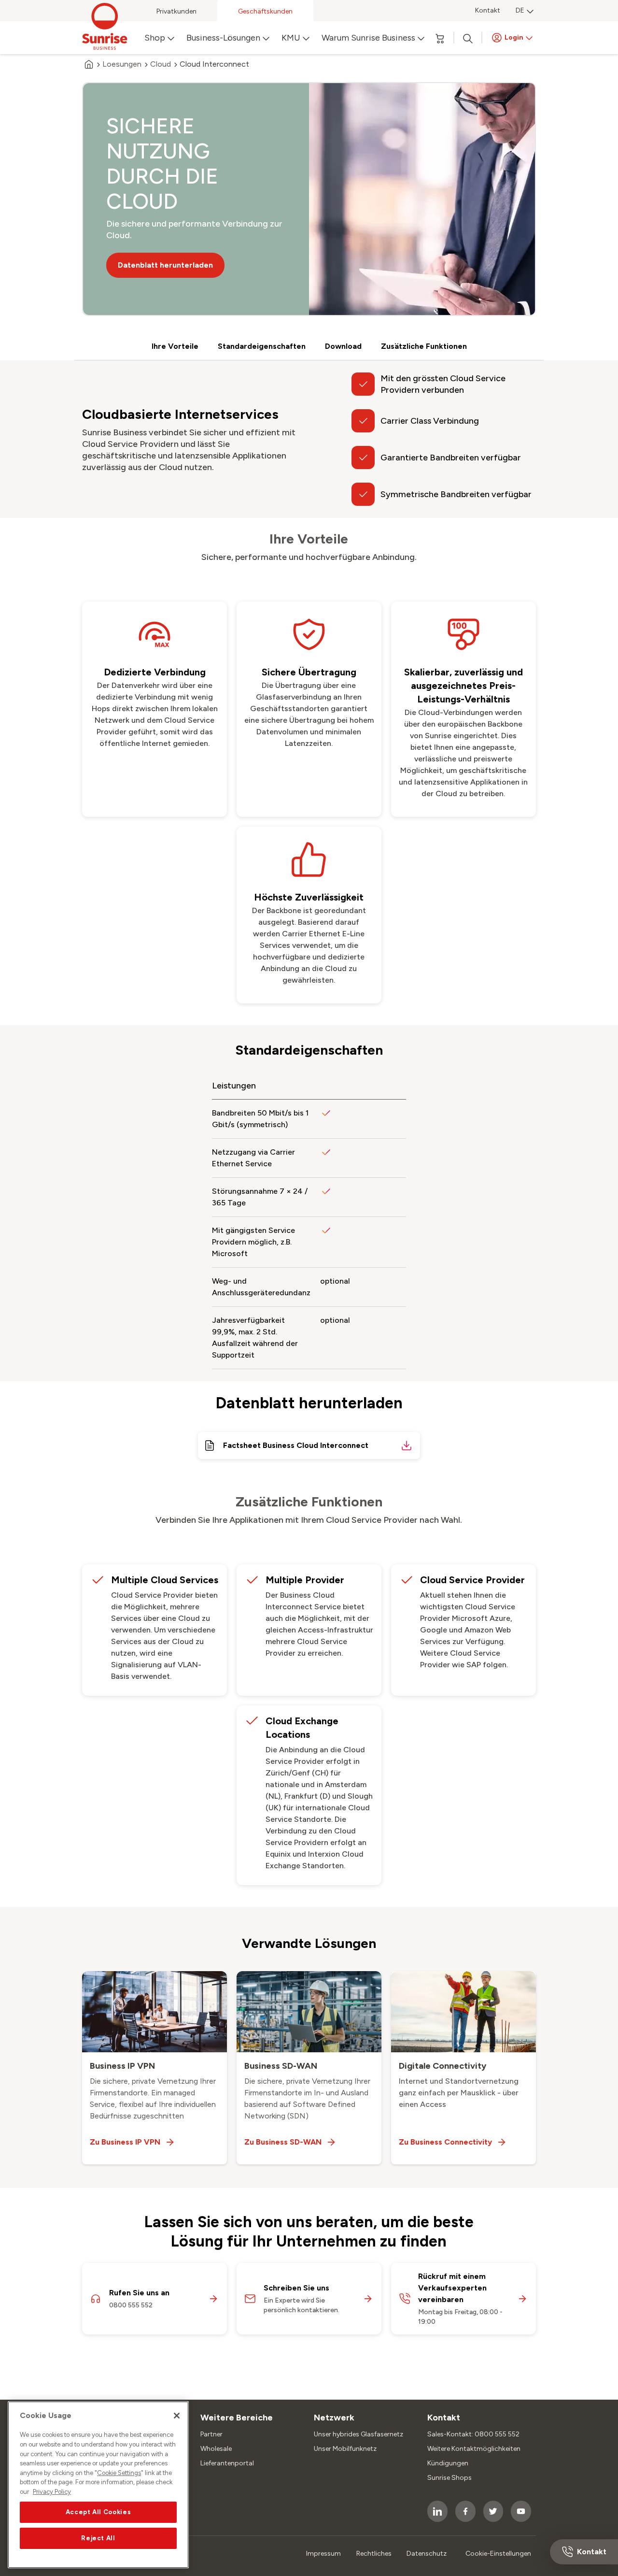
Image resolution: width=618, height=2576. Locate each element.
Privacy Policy (52, 2492)
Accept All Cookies (98, 2512)
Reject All (98, 2538)
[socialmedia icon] (437, 2511)
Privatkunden (176, 11)
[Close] (177, 2416)
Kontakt (488, 10)
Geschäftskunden (265, 11)
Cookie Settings (119, 2473)
